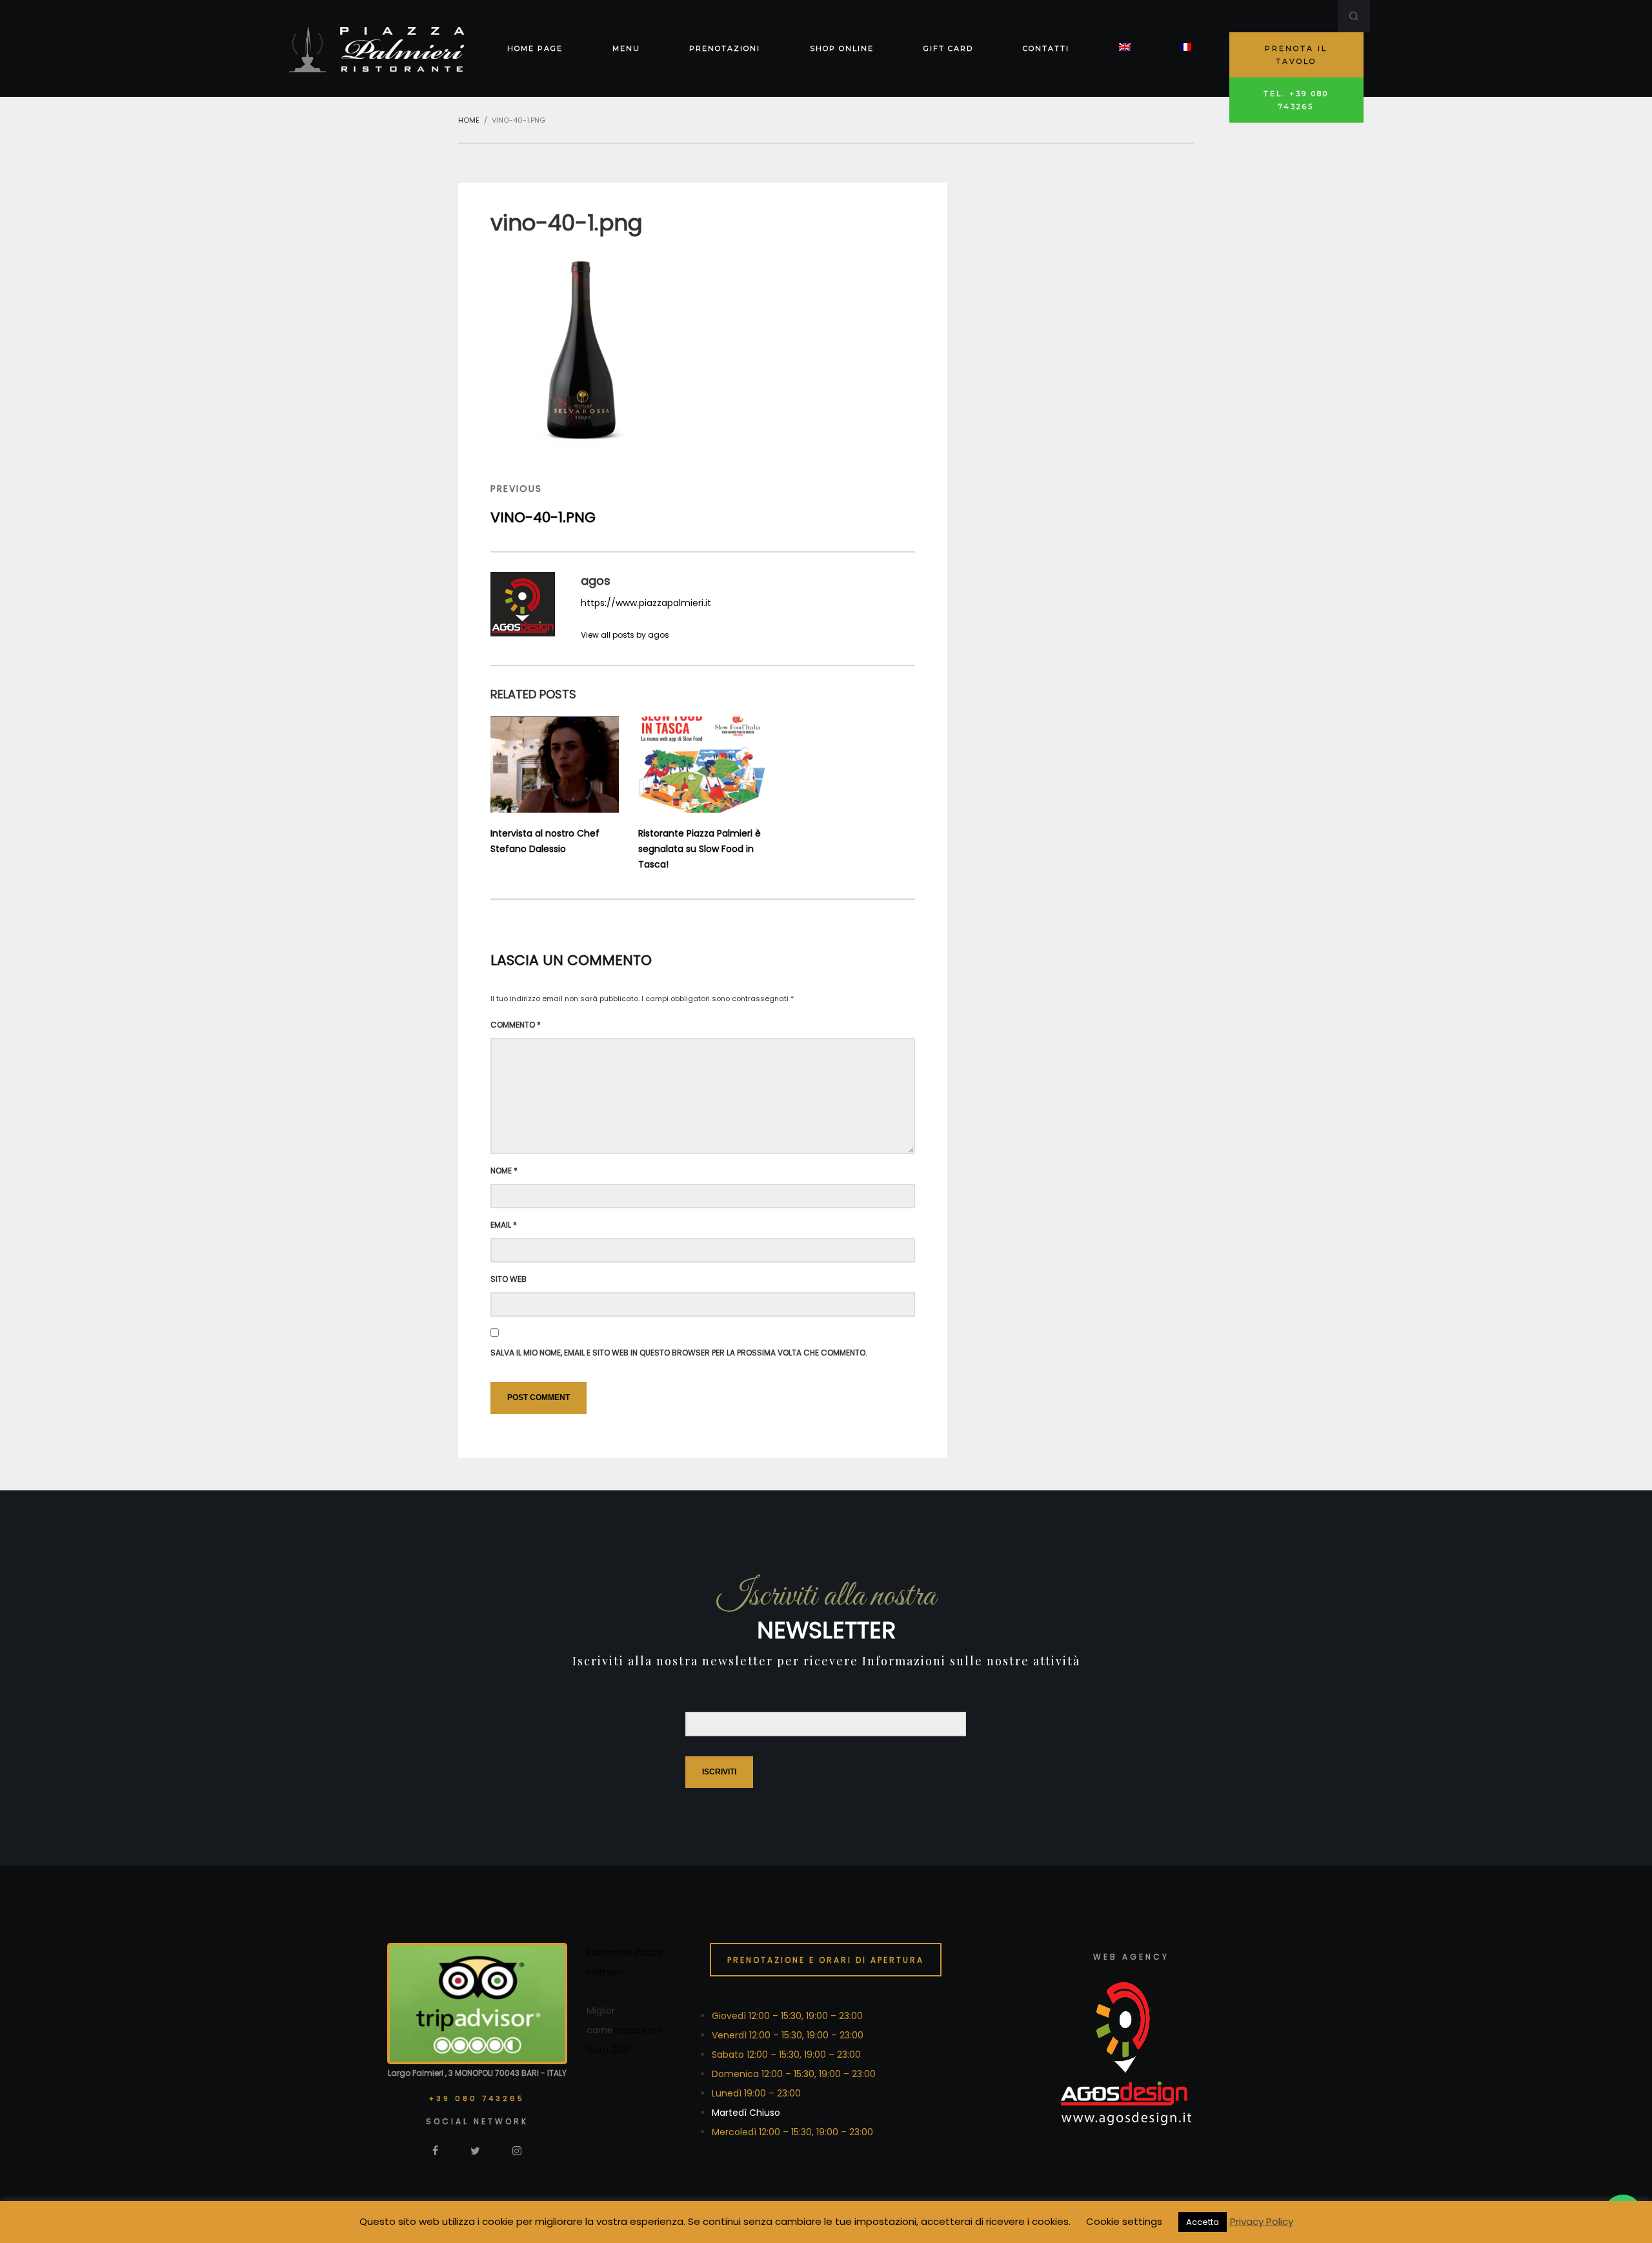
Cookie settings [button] (1124, 2221)
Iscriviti (719, 1772)
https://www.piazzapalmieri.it (646, 603)
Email (504, 1225)
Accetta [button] (1203, 2222)
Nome (504, 1171)
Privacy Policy (1262, 2221)
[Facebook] (435, 2150)
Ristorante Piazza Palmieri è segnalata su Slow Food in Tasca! (700, 849)
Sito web (509, 1279)
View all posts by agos (625, 635)
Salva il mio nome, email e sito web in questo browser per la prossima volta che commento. (679, 1353)
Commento (516, 1025)
